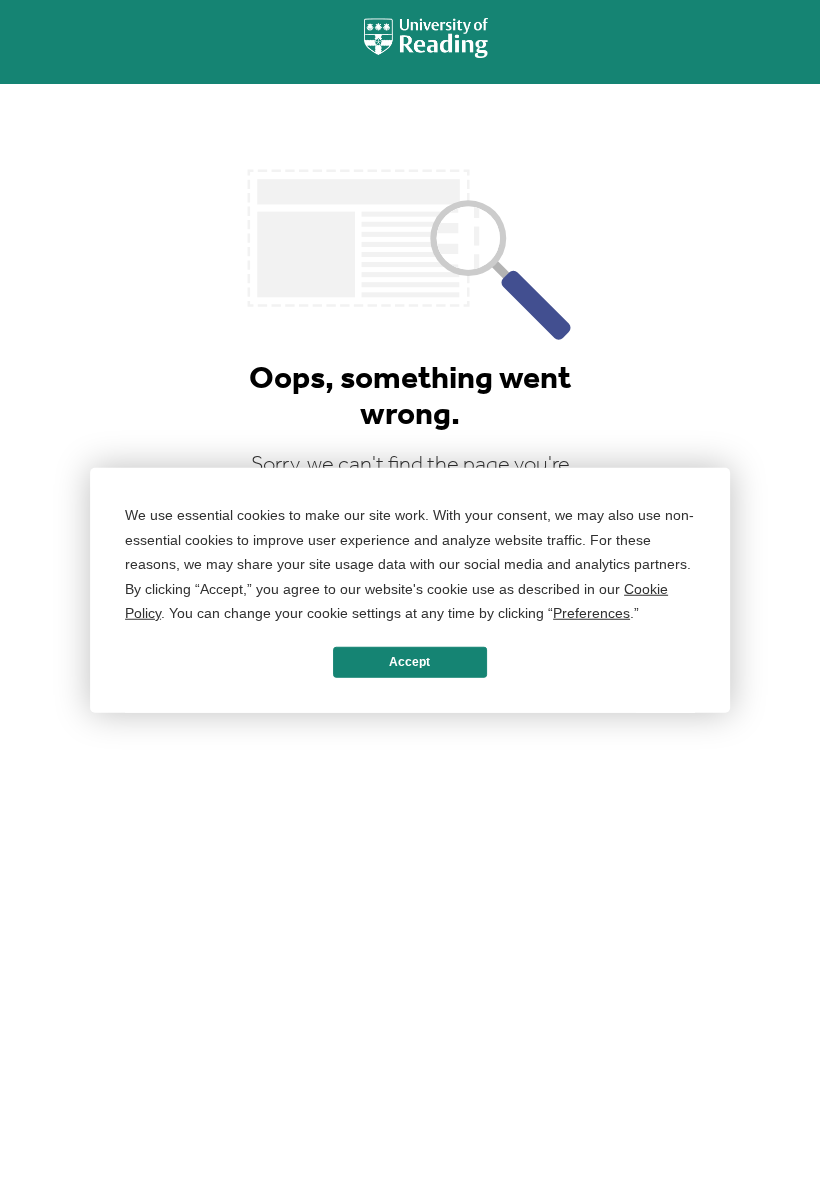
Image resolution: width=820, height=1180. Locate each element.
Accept (409, 662)
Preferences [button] (591, 613)
